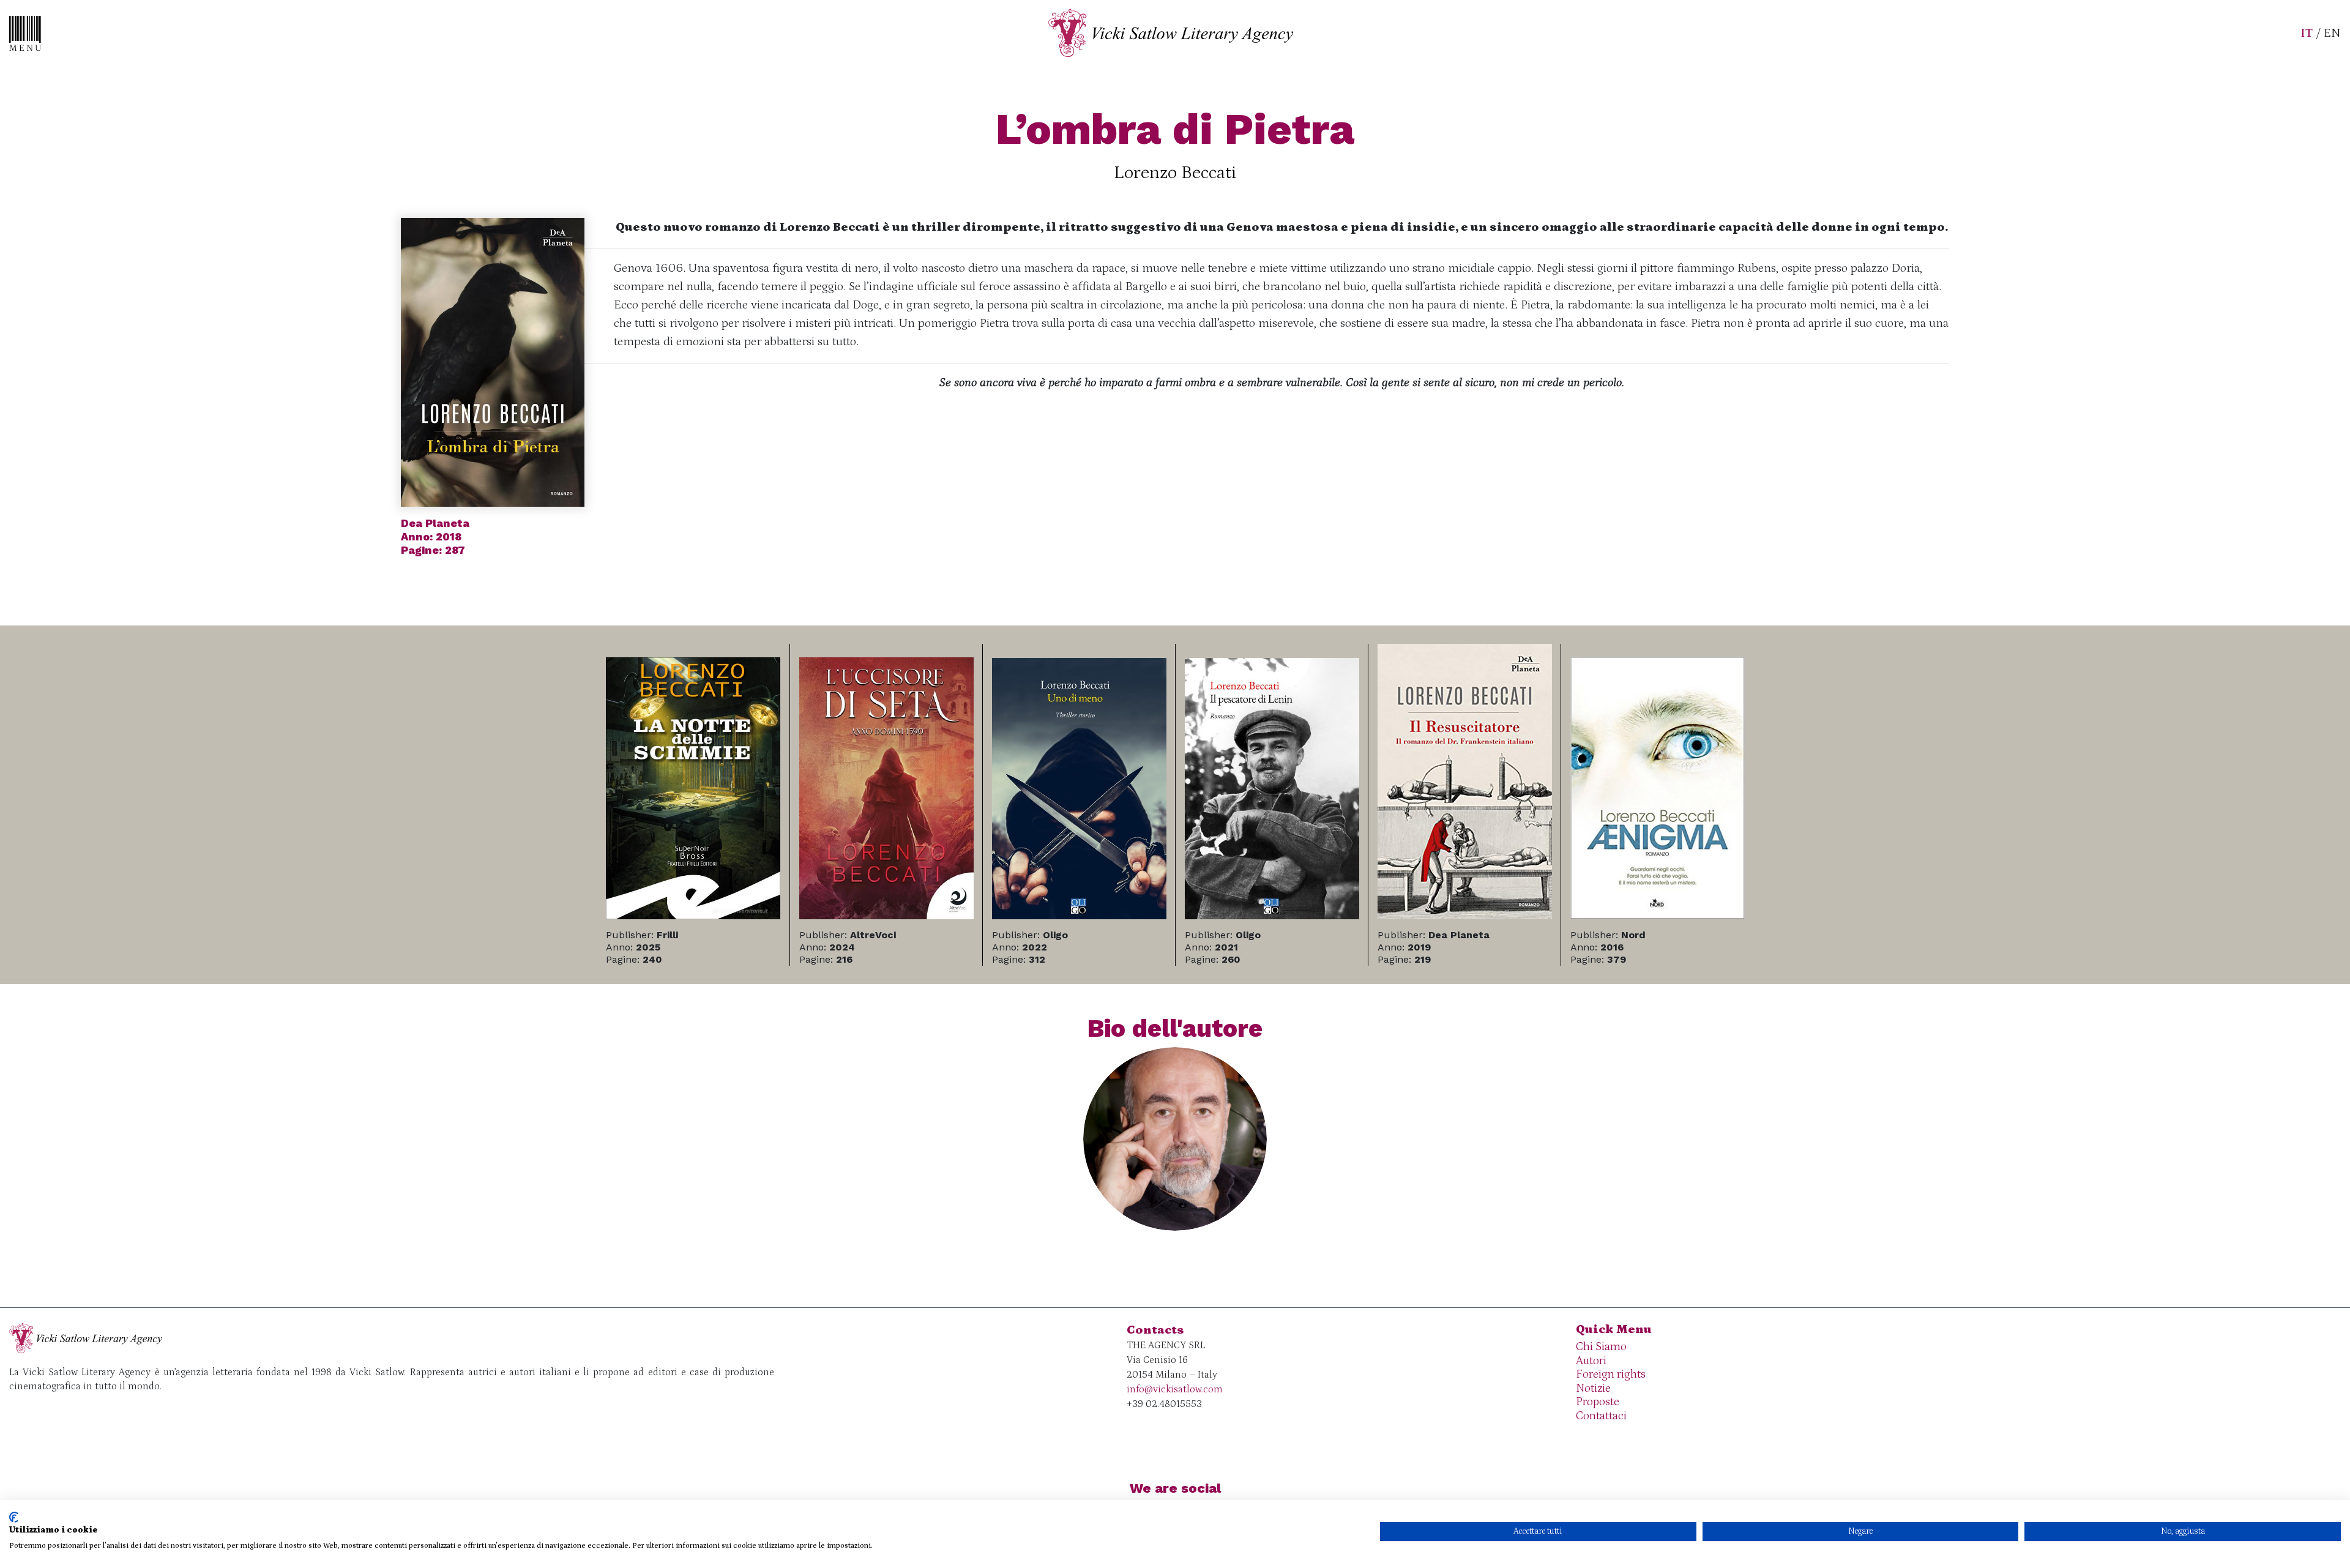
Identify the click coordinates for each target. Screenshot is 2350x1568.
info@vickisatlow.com (1175, 1389)
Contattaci (1601, 1416)
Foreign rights (1611, 1374)
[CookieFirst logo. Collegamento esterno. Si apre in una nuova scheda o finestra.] (14, 1517)
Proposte (1598, 1402)
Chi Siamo (1601, 1347)
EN (2332, 33)
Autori (1591, 1361)
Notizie (1593, 1388)
